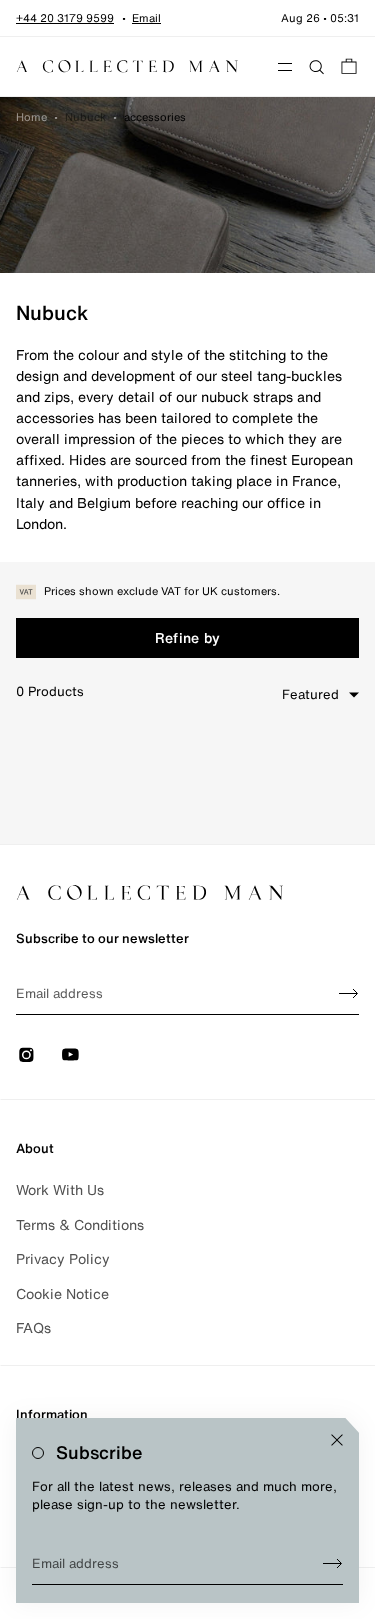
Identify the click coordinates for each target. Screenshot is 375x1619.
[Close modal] (337, 1440)
